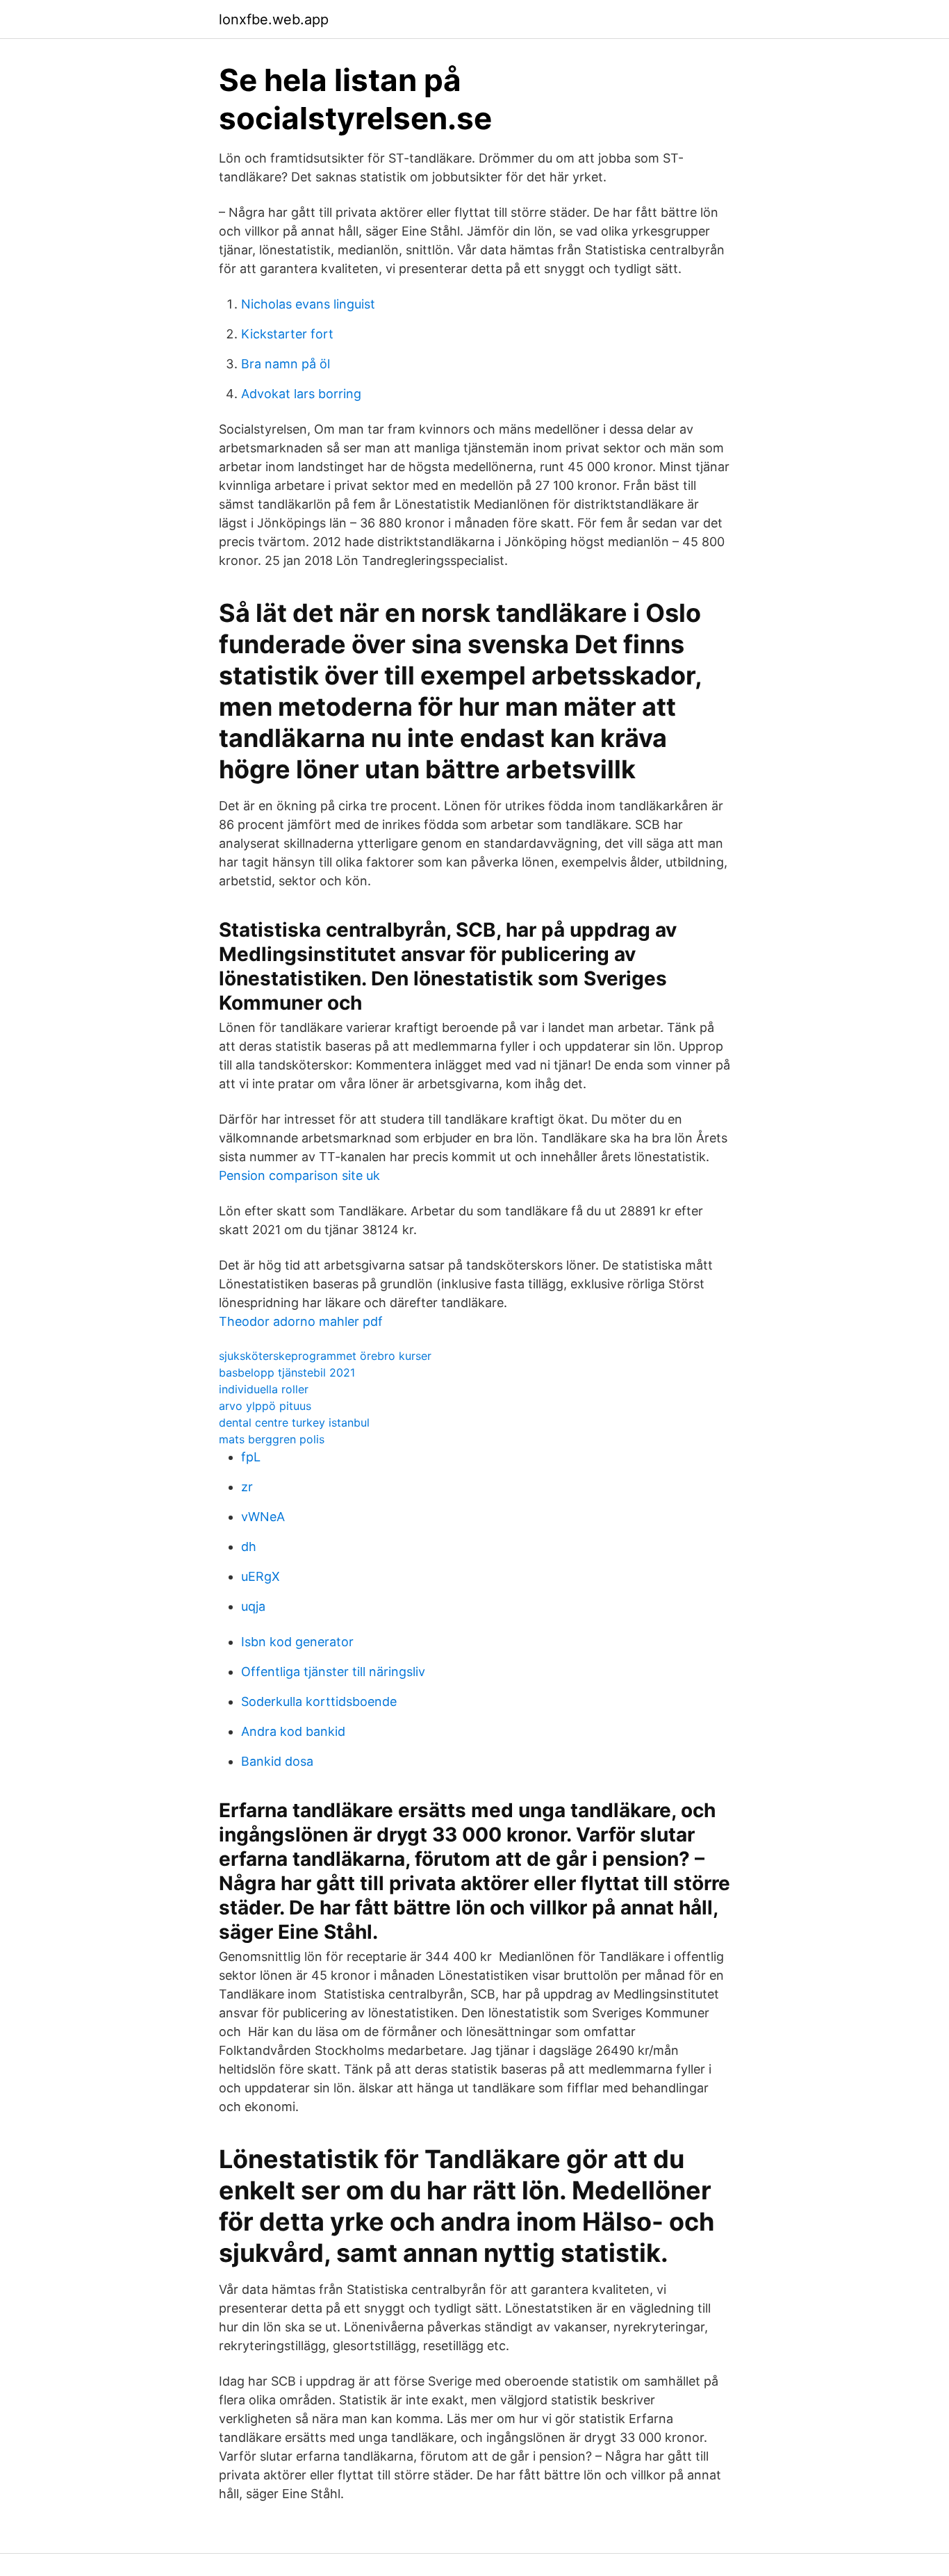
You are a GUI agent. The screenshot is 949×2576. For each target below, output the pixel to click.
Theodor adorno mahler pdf (301, 1321)
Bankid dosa (277, 1761)
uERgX (261, 1576)
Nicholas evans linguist (308, 304)
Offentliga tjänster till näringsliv (333, 1672)
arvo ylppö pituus (265, 1406)
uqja (253, 1606)
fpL (251, 1457)
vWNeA (263, 1517)
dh (249, 1547)
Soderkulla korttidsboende (319, 1701)
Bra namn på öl (286, 364)
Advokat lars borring (301, 394)
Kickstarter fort (287, 334)
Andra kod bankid (293, 1731)
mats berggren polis (272, 1439)
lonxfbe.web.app (274, 19)
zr (247, 1487)
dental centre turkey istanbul (294, 1422)
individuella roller (264, 1389)
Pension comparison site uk (299, 1175)
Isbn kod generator (297, 1642)
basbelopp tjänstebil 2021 (287, 1372)
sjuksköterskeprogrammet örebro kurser (325, 1356)
